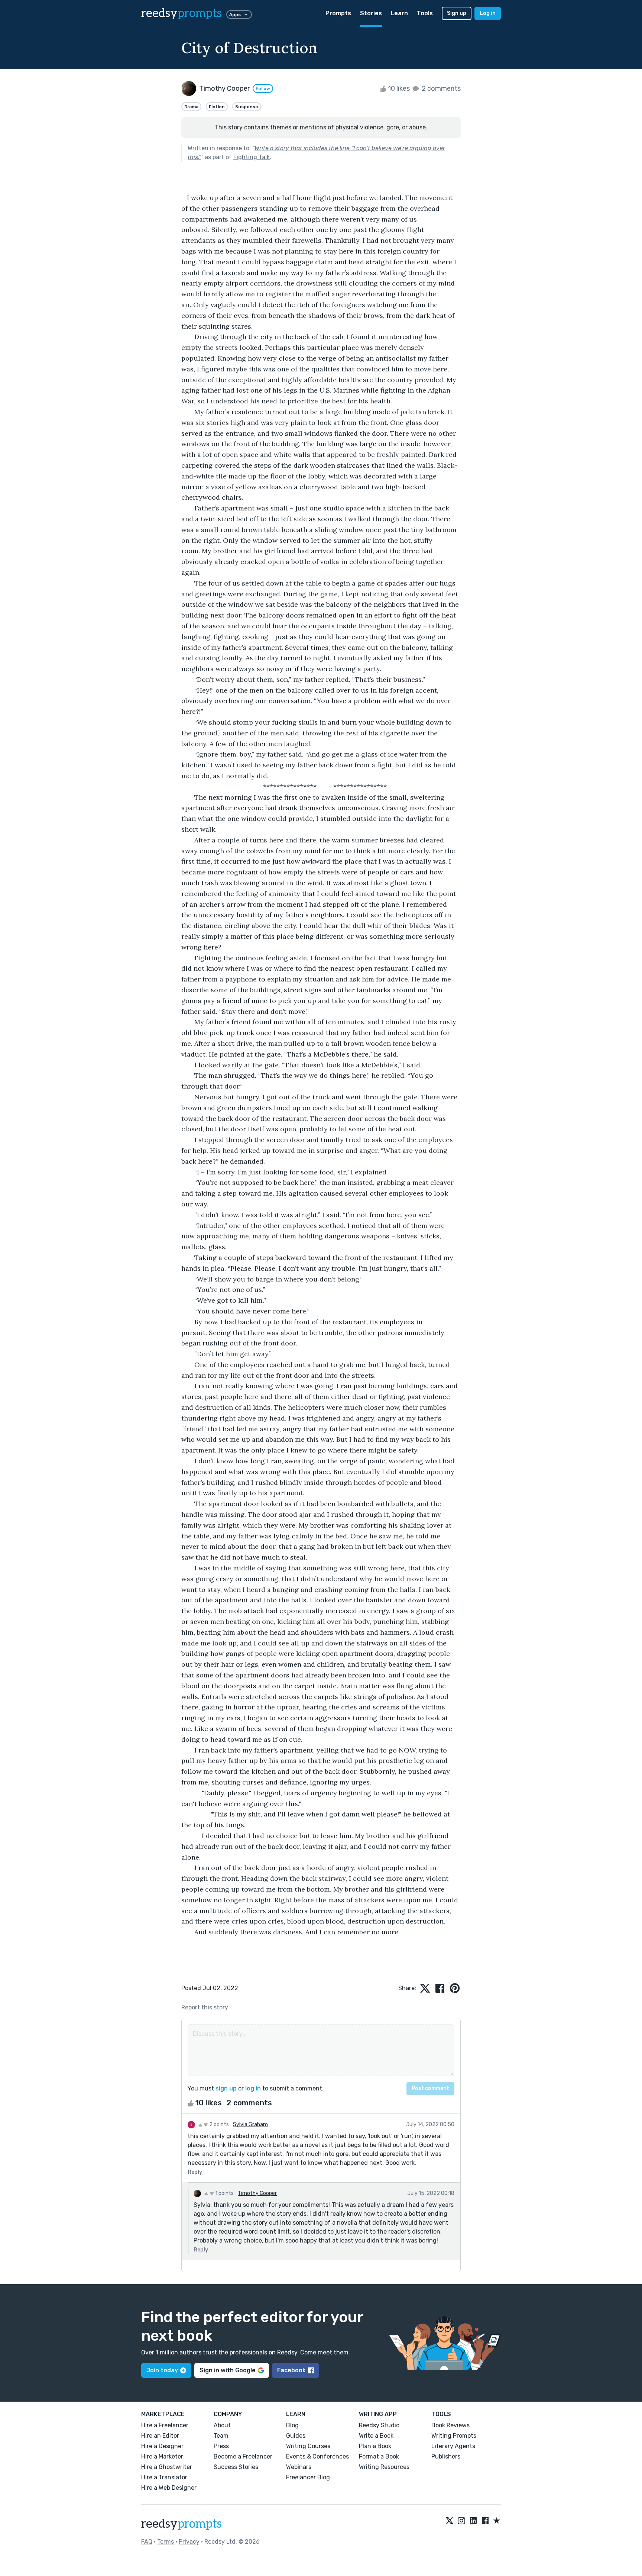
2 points (218, 2124)
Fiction (217, 107)
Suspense (247, 107)
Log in (488, 13)
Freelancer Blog (308, 2477)
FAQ (147, 2542)
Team (221, 2436)
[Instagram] (461, 2521)
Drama (191, 107)
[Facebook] (485, 2521)
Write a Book (376, 2436)
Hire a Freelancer (165, 2425)
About (222, 2425)
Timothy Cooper (257, 2193)
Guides (296, 2436)
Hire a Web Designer (169, 2488)
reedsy (181, 13)
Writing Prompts (454, 2436)
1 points (224, 2193)
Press (221, 2446)
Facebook (291, 2370)
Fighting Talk (252, 157)
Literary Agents (453, 2446)
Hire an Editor (160, 2436)
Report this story (205, 2007)
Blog (292, 2425)
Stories (371, 13)
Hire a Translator (164, 2477)
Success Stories (236, 2467)
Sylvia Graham (250, 2124)
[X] (450, 2521)
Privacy (189, 2542)
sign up (226, 2088)
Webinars (299, 2467)
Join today (162, 2370)
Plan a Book (375, 2446)
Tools (425, 13)
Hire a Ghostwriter (167, 2467)
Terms (166, 2542)
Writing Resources (384, 2467)
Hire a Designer (162, 2446)
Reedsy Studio (379, 2425)
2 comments (440, 88)
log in (253, 2088)
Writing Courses (308, 2446)
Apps (235, 14)
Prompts (338, 13)
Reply (195, 2172)
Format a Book (379, 2456)
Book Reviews (450, 2425)
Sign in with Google (228, 2370)
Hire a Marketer (162, 2456)
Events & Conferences (317, 2456)
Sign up (457, 13)
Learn (399, 13)
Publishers (446, 2456)
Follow (263, 88)
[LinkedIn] (473, 2521)
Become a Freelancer (243, 2456)
